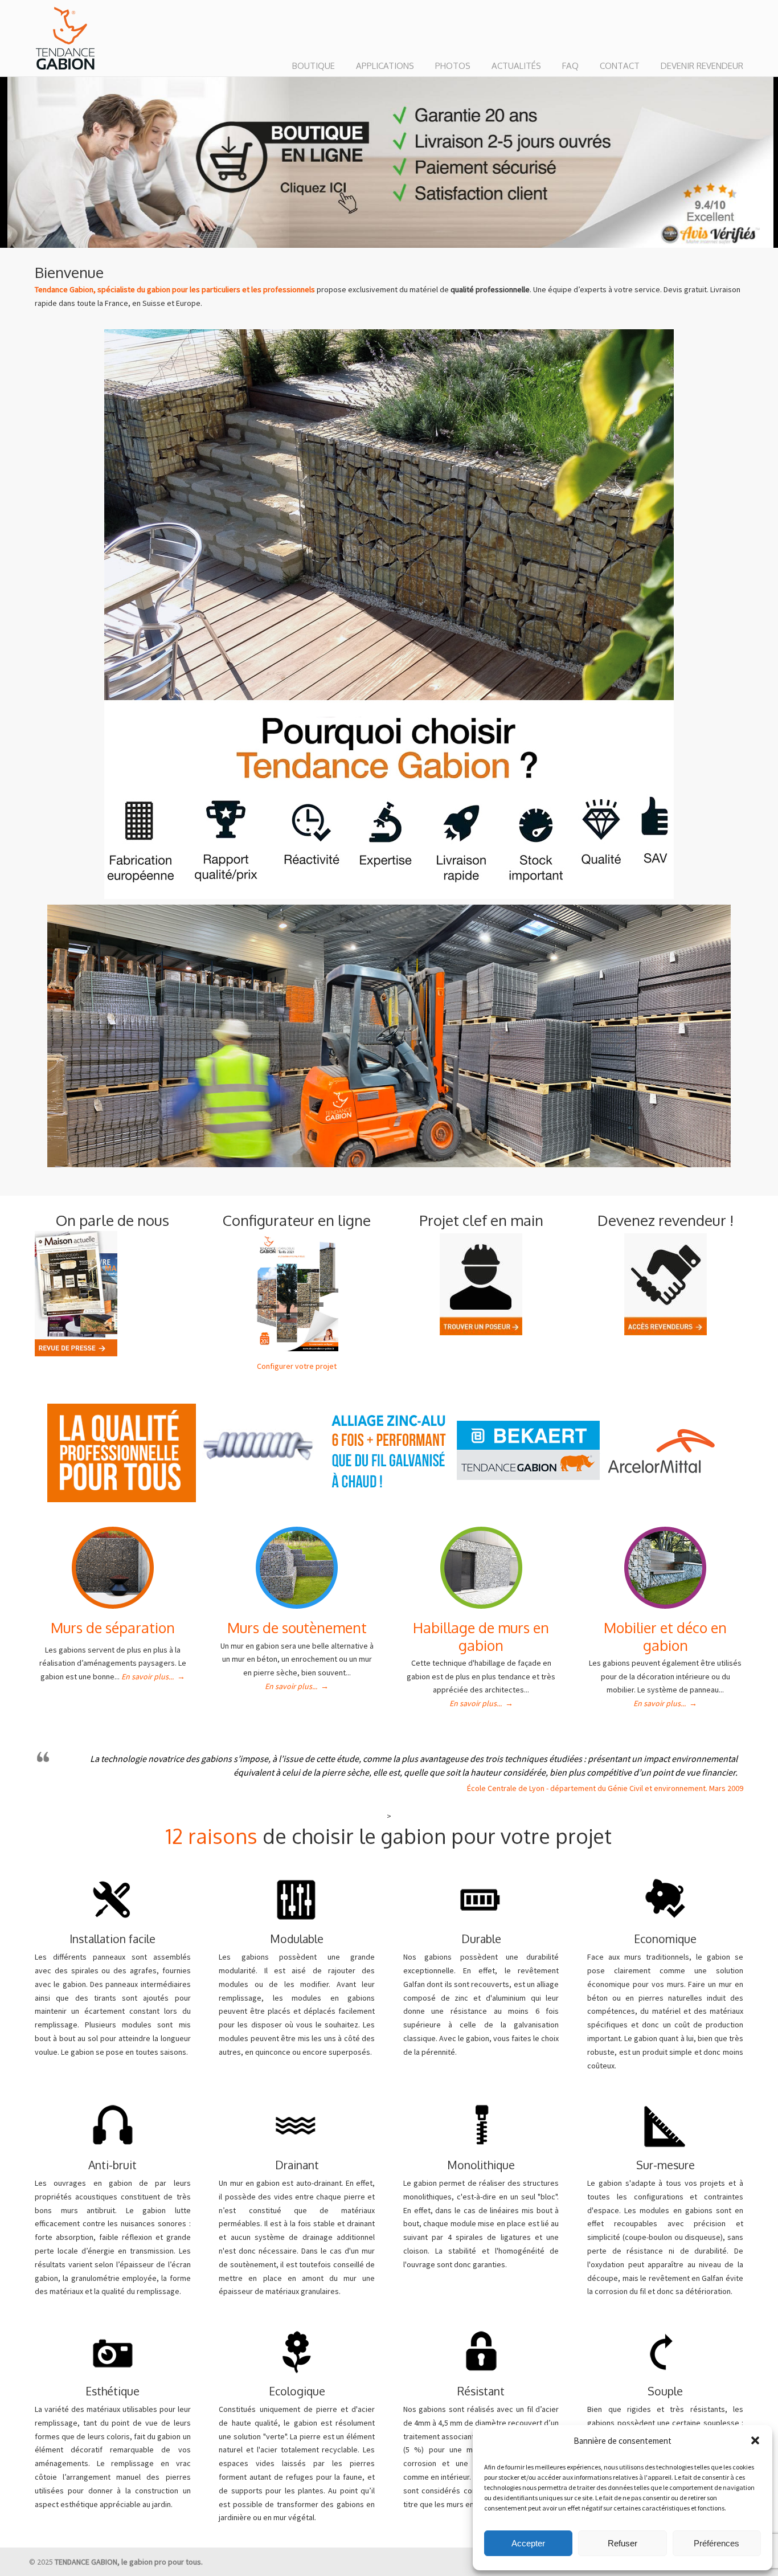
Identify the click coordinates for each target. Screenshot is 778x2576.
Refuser (623, 2543)
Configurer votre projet (297, 1366)
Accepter (528, 2543)
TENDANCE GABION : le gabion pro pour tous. (65, 39)
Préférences (716, 2543)
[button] (755, 2440)
